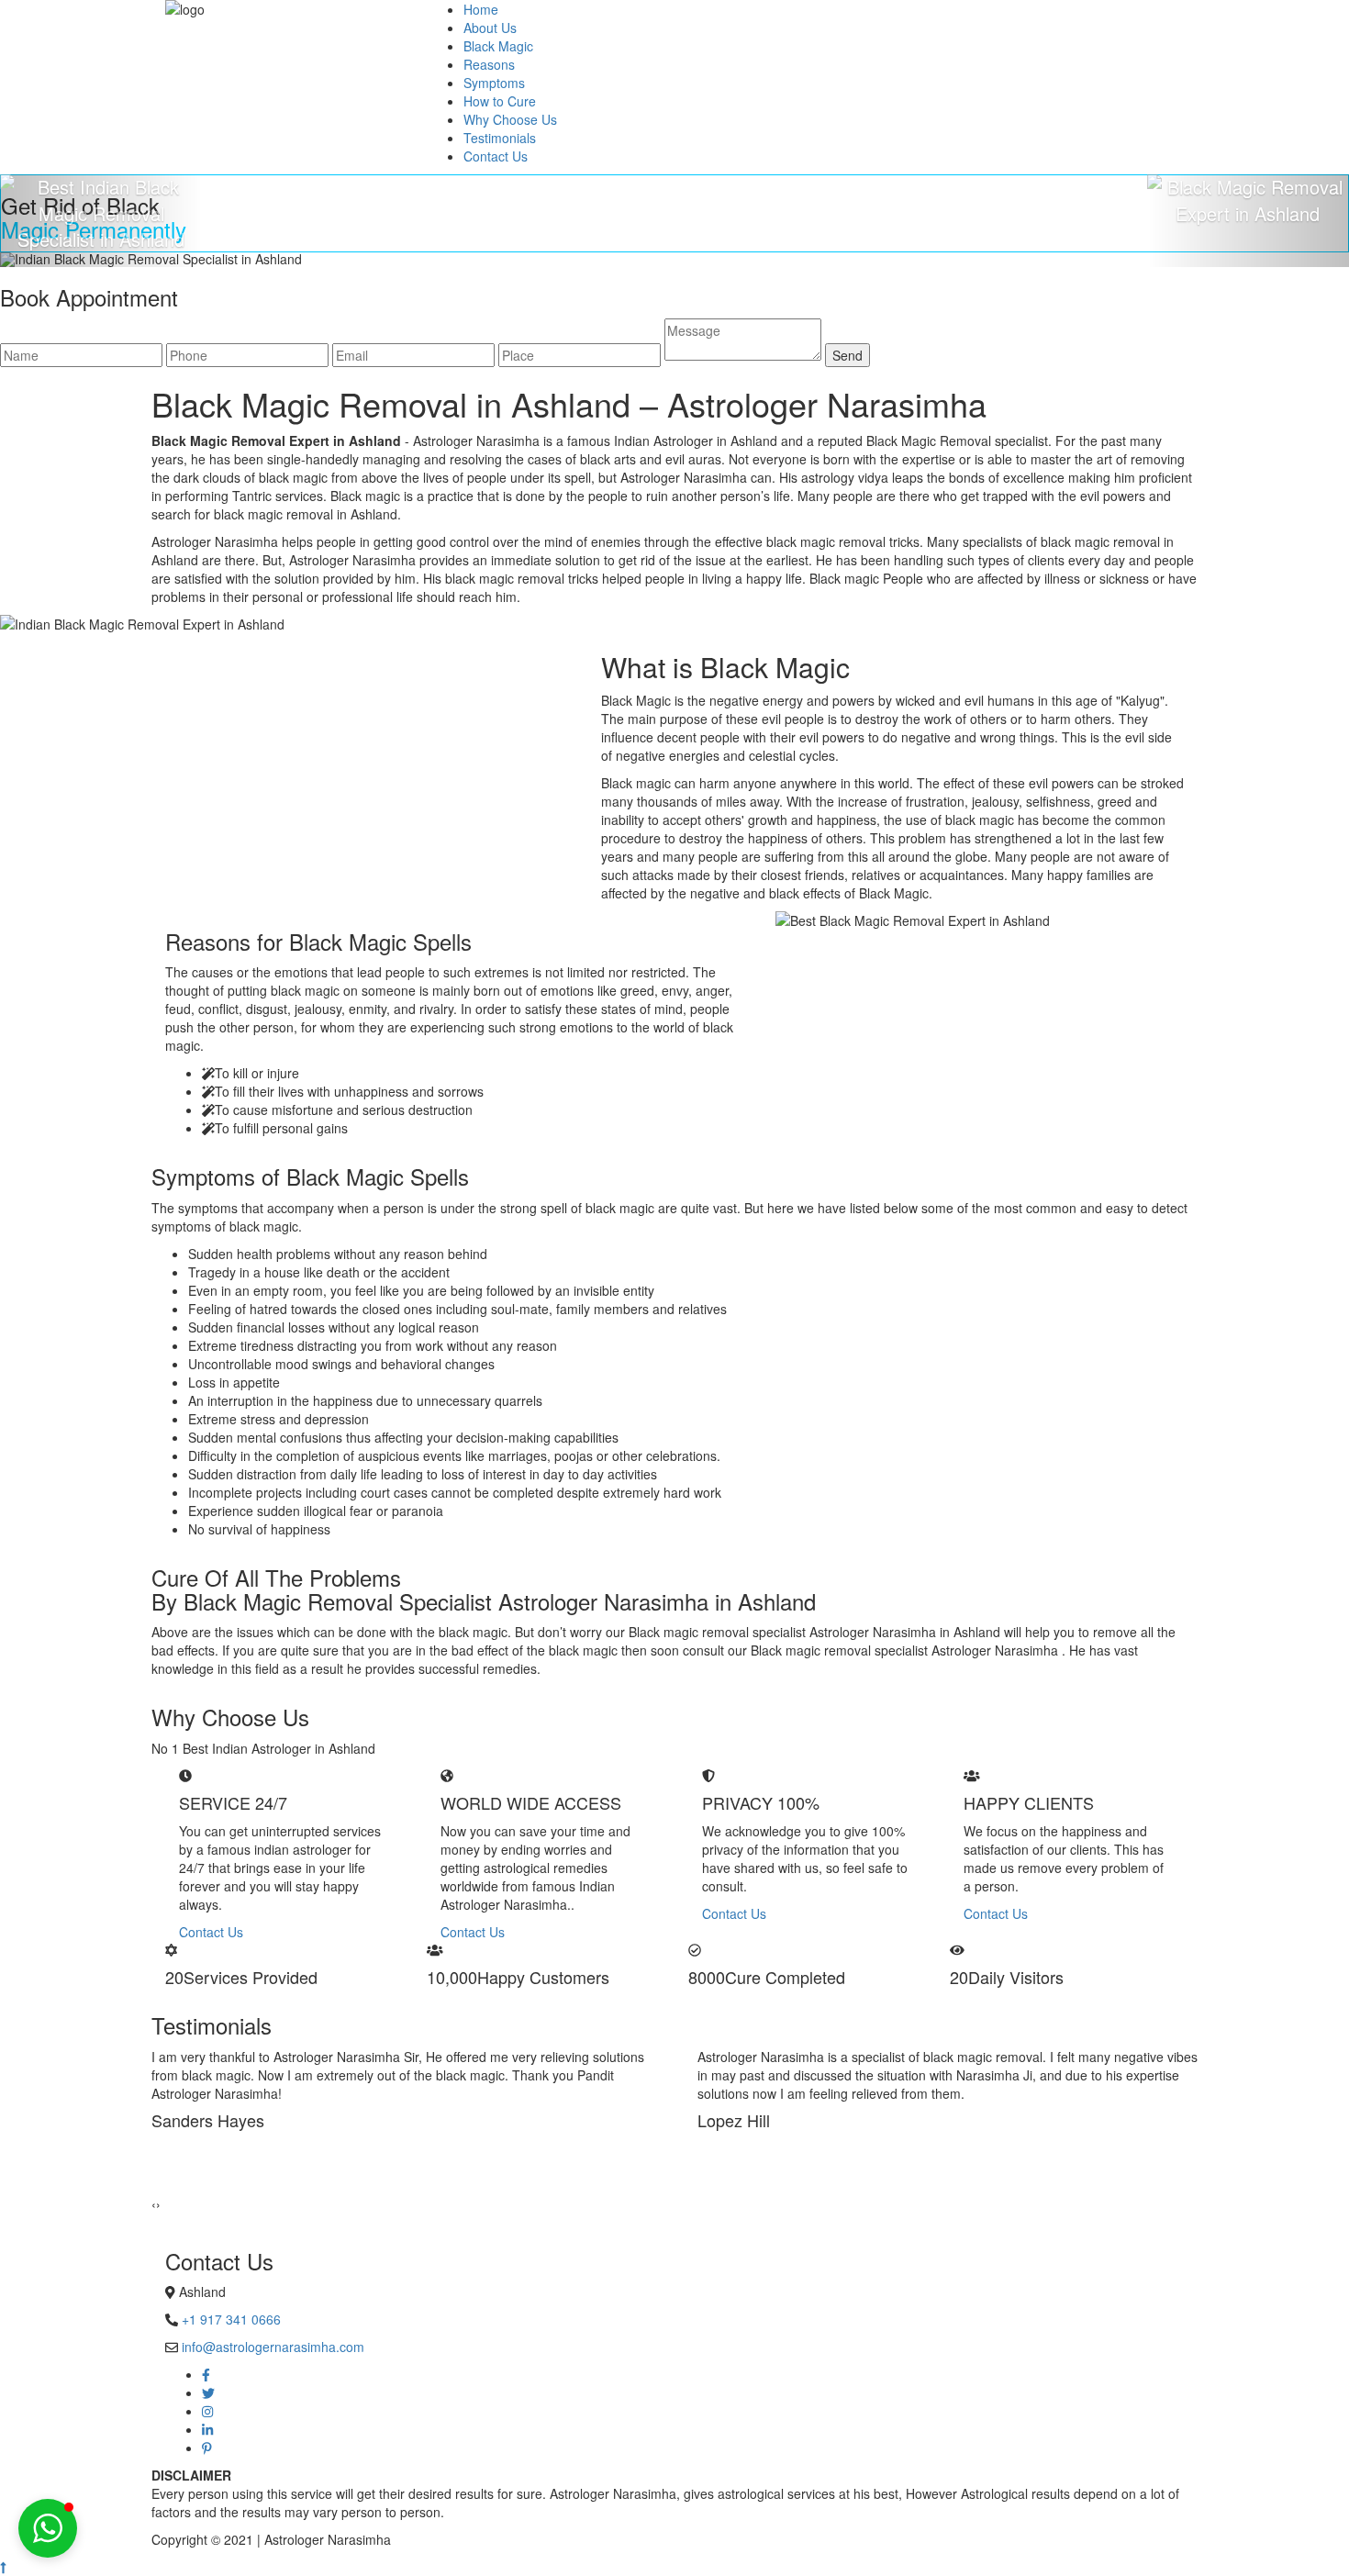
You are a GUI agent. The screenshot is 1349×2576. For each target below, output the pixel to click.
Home (481, 9)
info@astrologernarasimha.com (273, 2347)
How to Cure (500, 101)
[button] (48, 2528)
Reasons (489, 64)
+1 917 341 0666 (231, 2319)
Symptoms (494, 83)
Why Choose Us (510, 119)
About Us (490, 28)
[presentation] (154, 2203)
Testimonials (500, 138)
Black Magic (498, 46)
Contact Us (496, 156)
